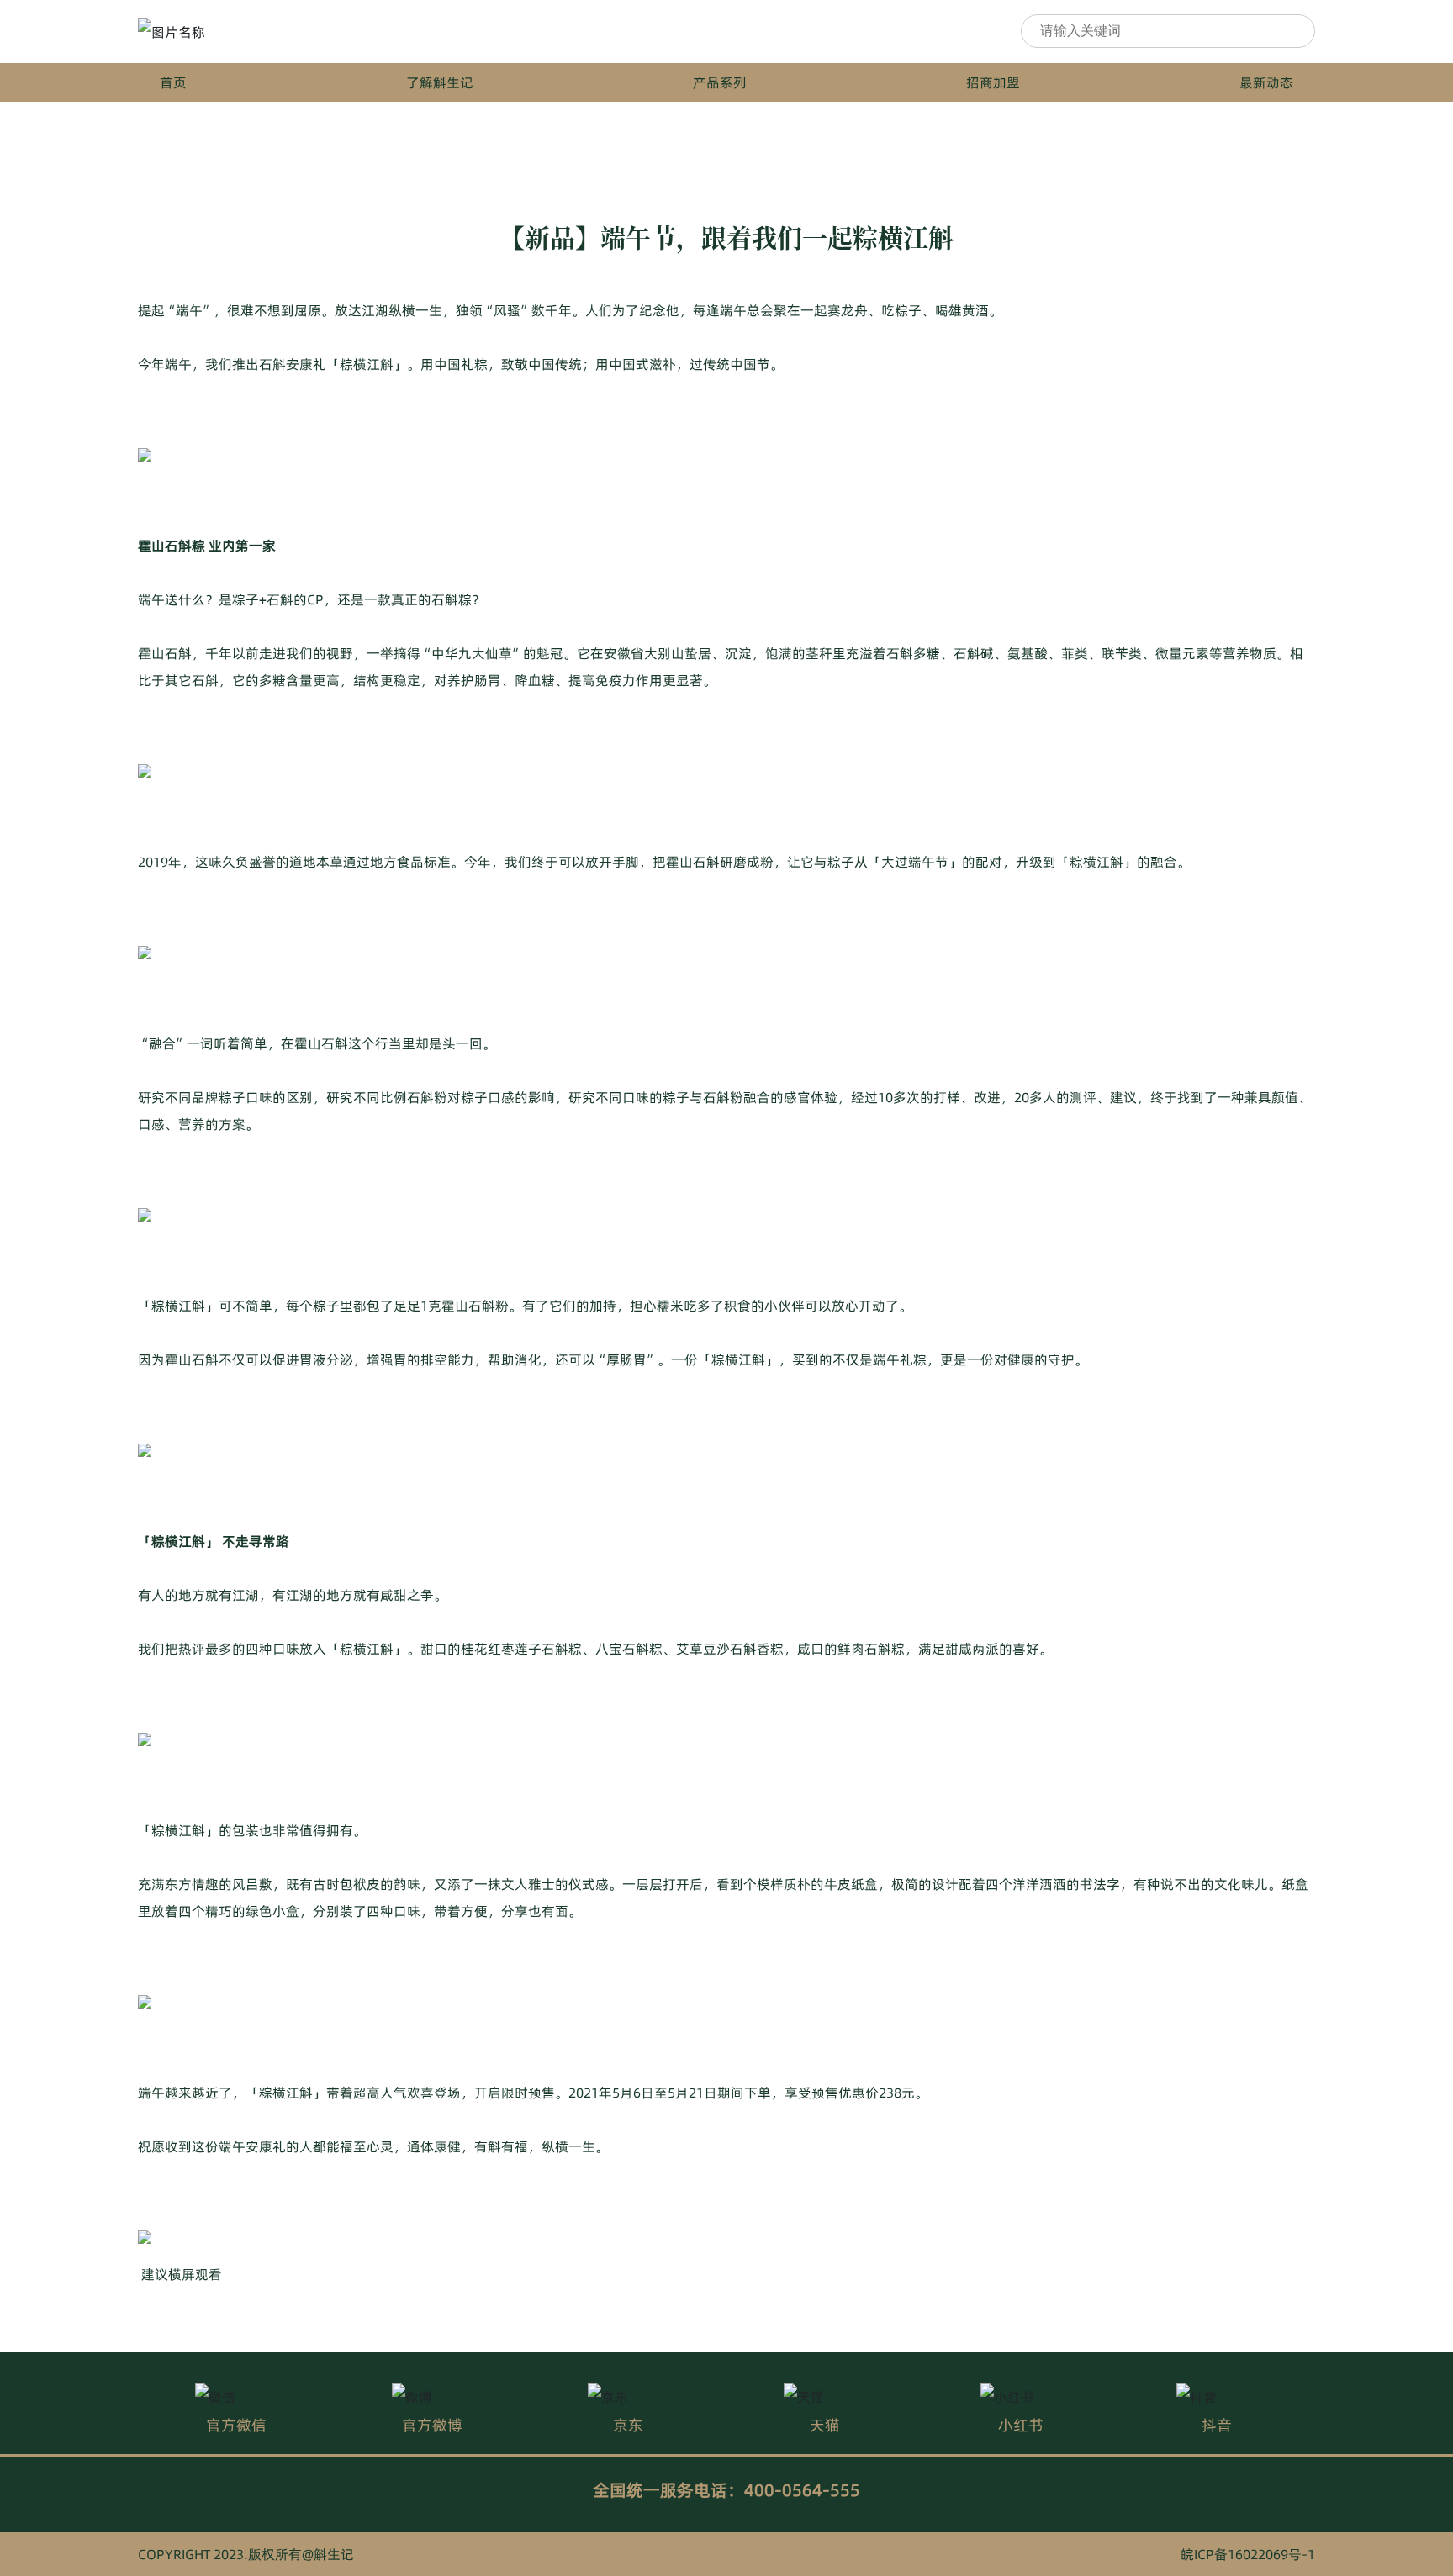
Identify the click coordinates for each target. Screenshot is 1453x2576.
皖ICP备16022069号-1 (1248, 2554)
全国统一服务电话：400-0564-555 (726, 2490)
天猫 (825, 2425)
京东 (628, 2425)
